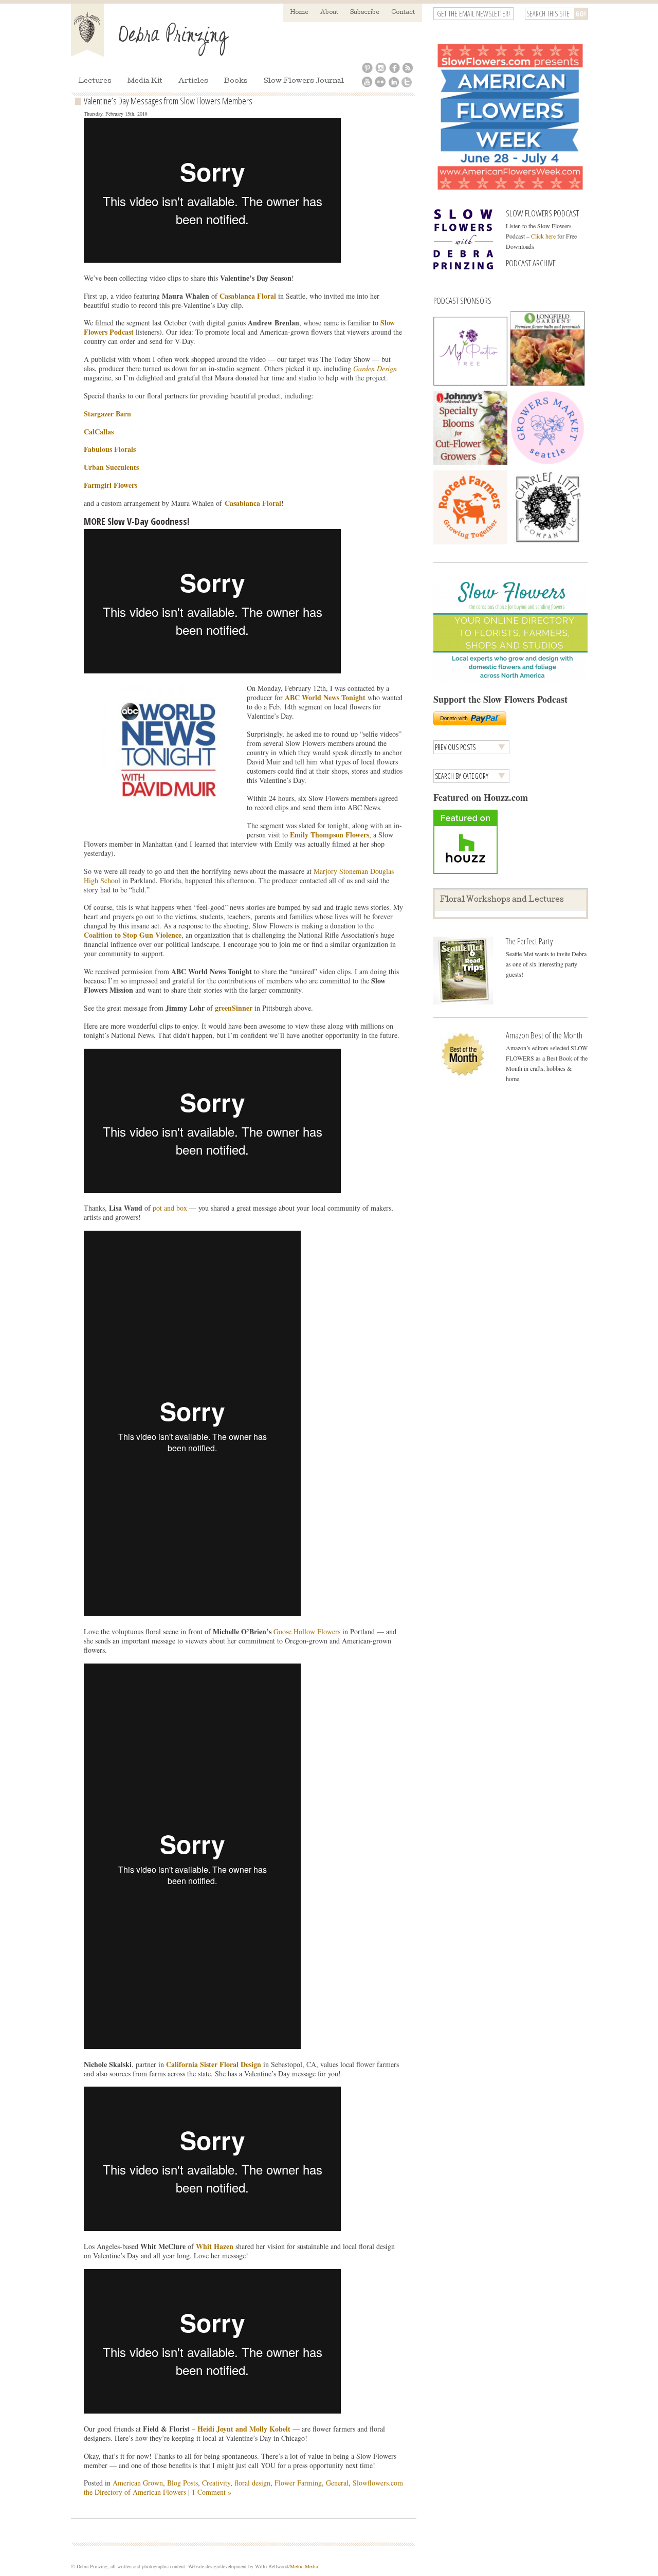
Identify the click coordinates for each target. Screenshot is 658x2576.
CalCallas (99, 432)
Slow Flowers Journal (304, 81)
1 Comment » (212, 2492)
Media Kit (145, 81)
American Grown (138, 2483)
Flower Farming (298, 2483)
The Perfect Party (529, 941)
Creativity (216, 2483)
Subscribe (365, 13)
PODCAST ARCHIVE (531, 263)
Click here (543, 236)
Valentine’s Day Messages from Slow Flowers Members (168, 101)
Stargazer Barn (107, 414)
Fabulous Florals (110, 449)
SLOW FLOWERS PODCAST (542, 213)
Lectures (95, 81)
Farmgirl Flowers (111, 485)
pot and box (170, 1208)
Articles (193, 81)
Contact (403, 13)
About (329, 13)
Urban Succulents (111, 467)
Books (236, 81)
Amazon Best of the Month (544, 1035)
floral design (252, 2483)
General (337, 2483)
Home (299, 13)
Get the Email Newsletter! (473, 14)
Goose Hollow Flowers (307, 1631)
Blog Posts (182, 2483)
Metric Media (304, 2566)
